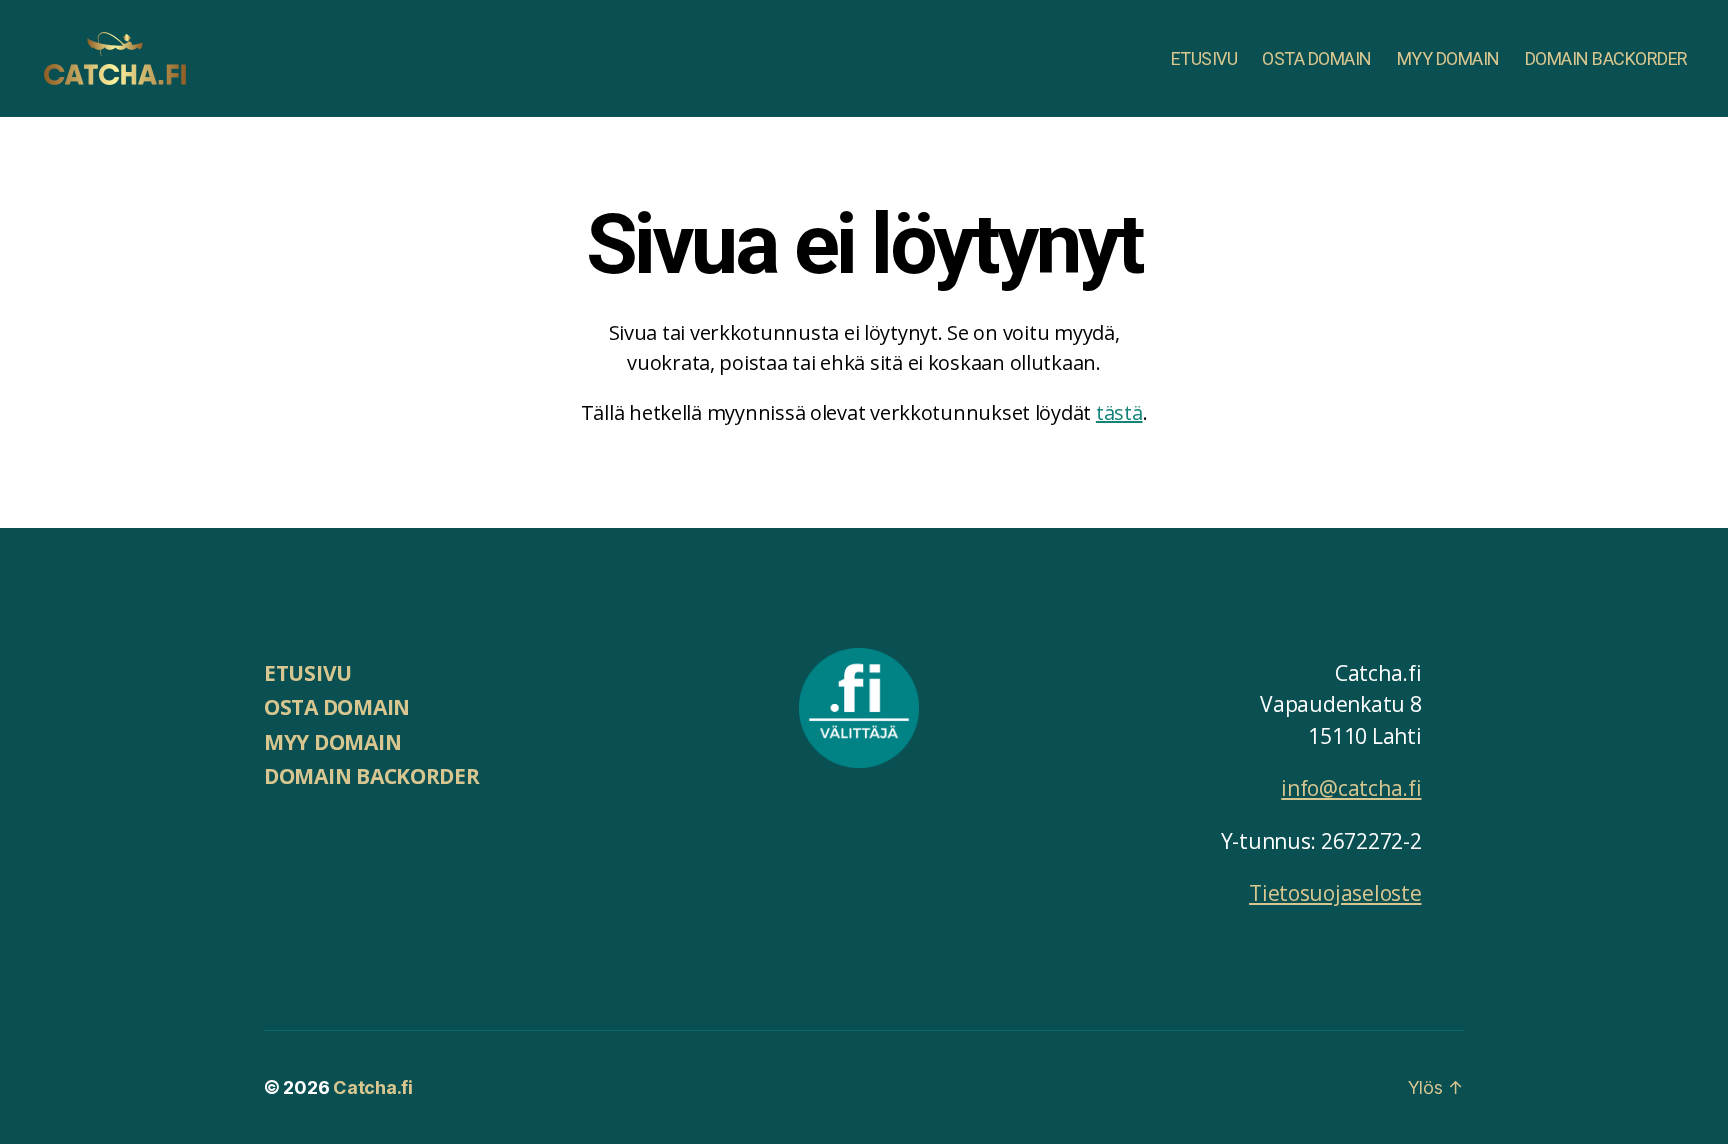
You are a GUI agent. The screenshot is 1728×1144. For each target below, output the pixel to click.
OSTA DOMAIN (1317, 58)
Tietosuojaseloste (1335, 893)
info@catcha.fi (1351, 788)
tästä (1119, 412)
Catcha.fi (373, 1087)
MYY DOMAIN (1448, 58)
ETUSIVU (1204, 58)
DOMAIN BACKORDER (1606, 58)
